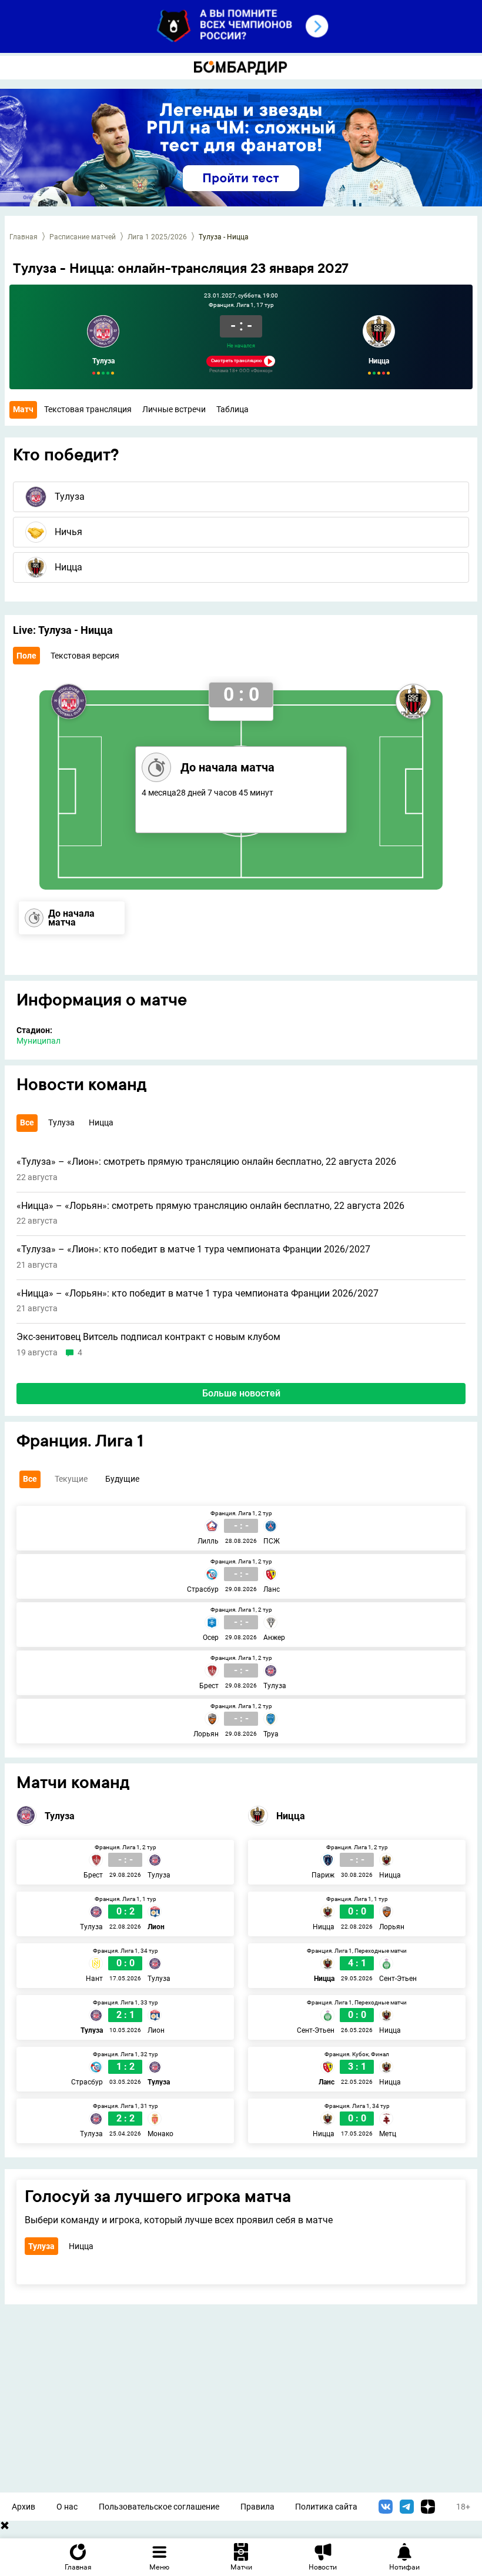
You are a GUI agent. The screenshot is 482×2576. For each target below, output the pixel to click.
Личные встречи (174, 409)
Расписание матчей (83, 237)
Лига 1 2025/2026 (157, 237)
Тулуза (103, 361)
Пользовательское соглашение (159, 2507)
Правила (257, 2507)
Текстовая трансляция (88, 409)
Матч (23, 409)
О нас (67, 2507)
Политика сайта (326, 2507)
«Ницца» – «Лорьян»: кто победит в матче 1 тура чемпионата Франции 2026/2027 (198, 1294)
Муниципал (39, 1041)
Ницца (379, 361)
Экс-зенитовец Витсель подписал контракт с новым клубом (148, 1337)
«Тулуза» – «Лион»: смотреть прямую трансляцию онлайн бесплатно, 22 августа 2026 (206, 1162)
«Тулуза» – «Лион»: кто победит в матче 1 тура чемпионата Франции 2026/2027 (193, 1249)
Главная (24, 237)
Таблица (232, 409)
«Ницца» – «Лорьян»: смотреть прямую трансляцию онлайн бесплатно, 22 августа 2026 (210, 1206)
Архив (24, 2507)
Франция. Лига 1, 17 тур (241, 305)
